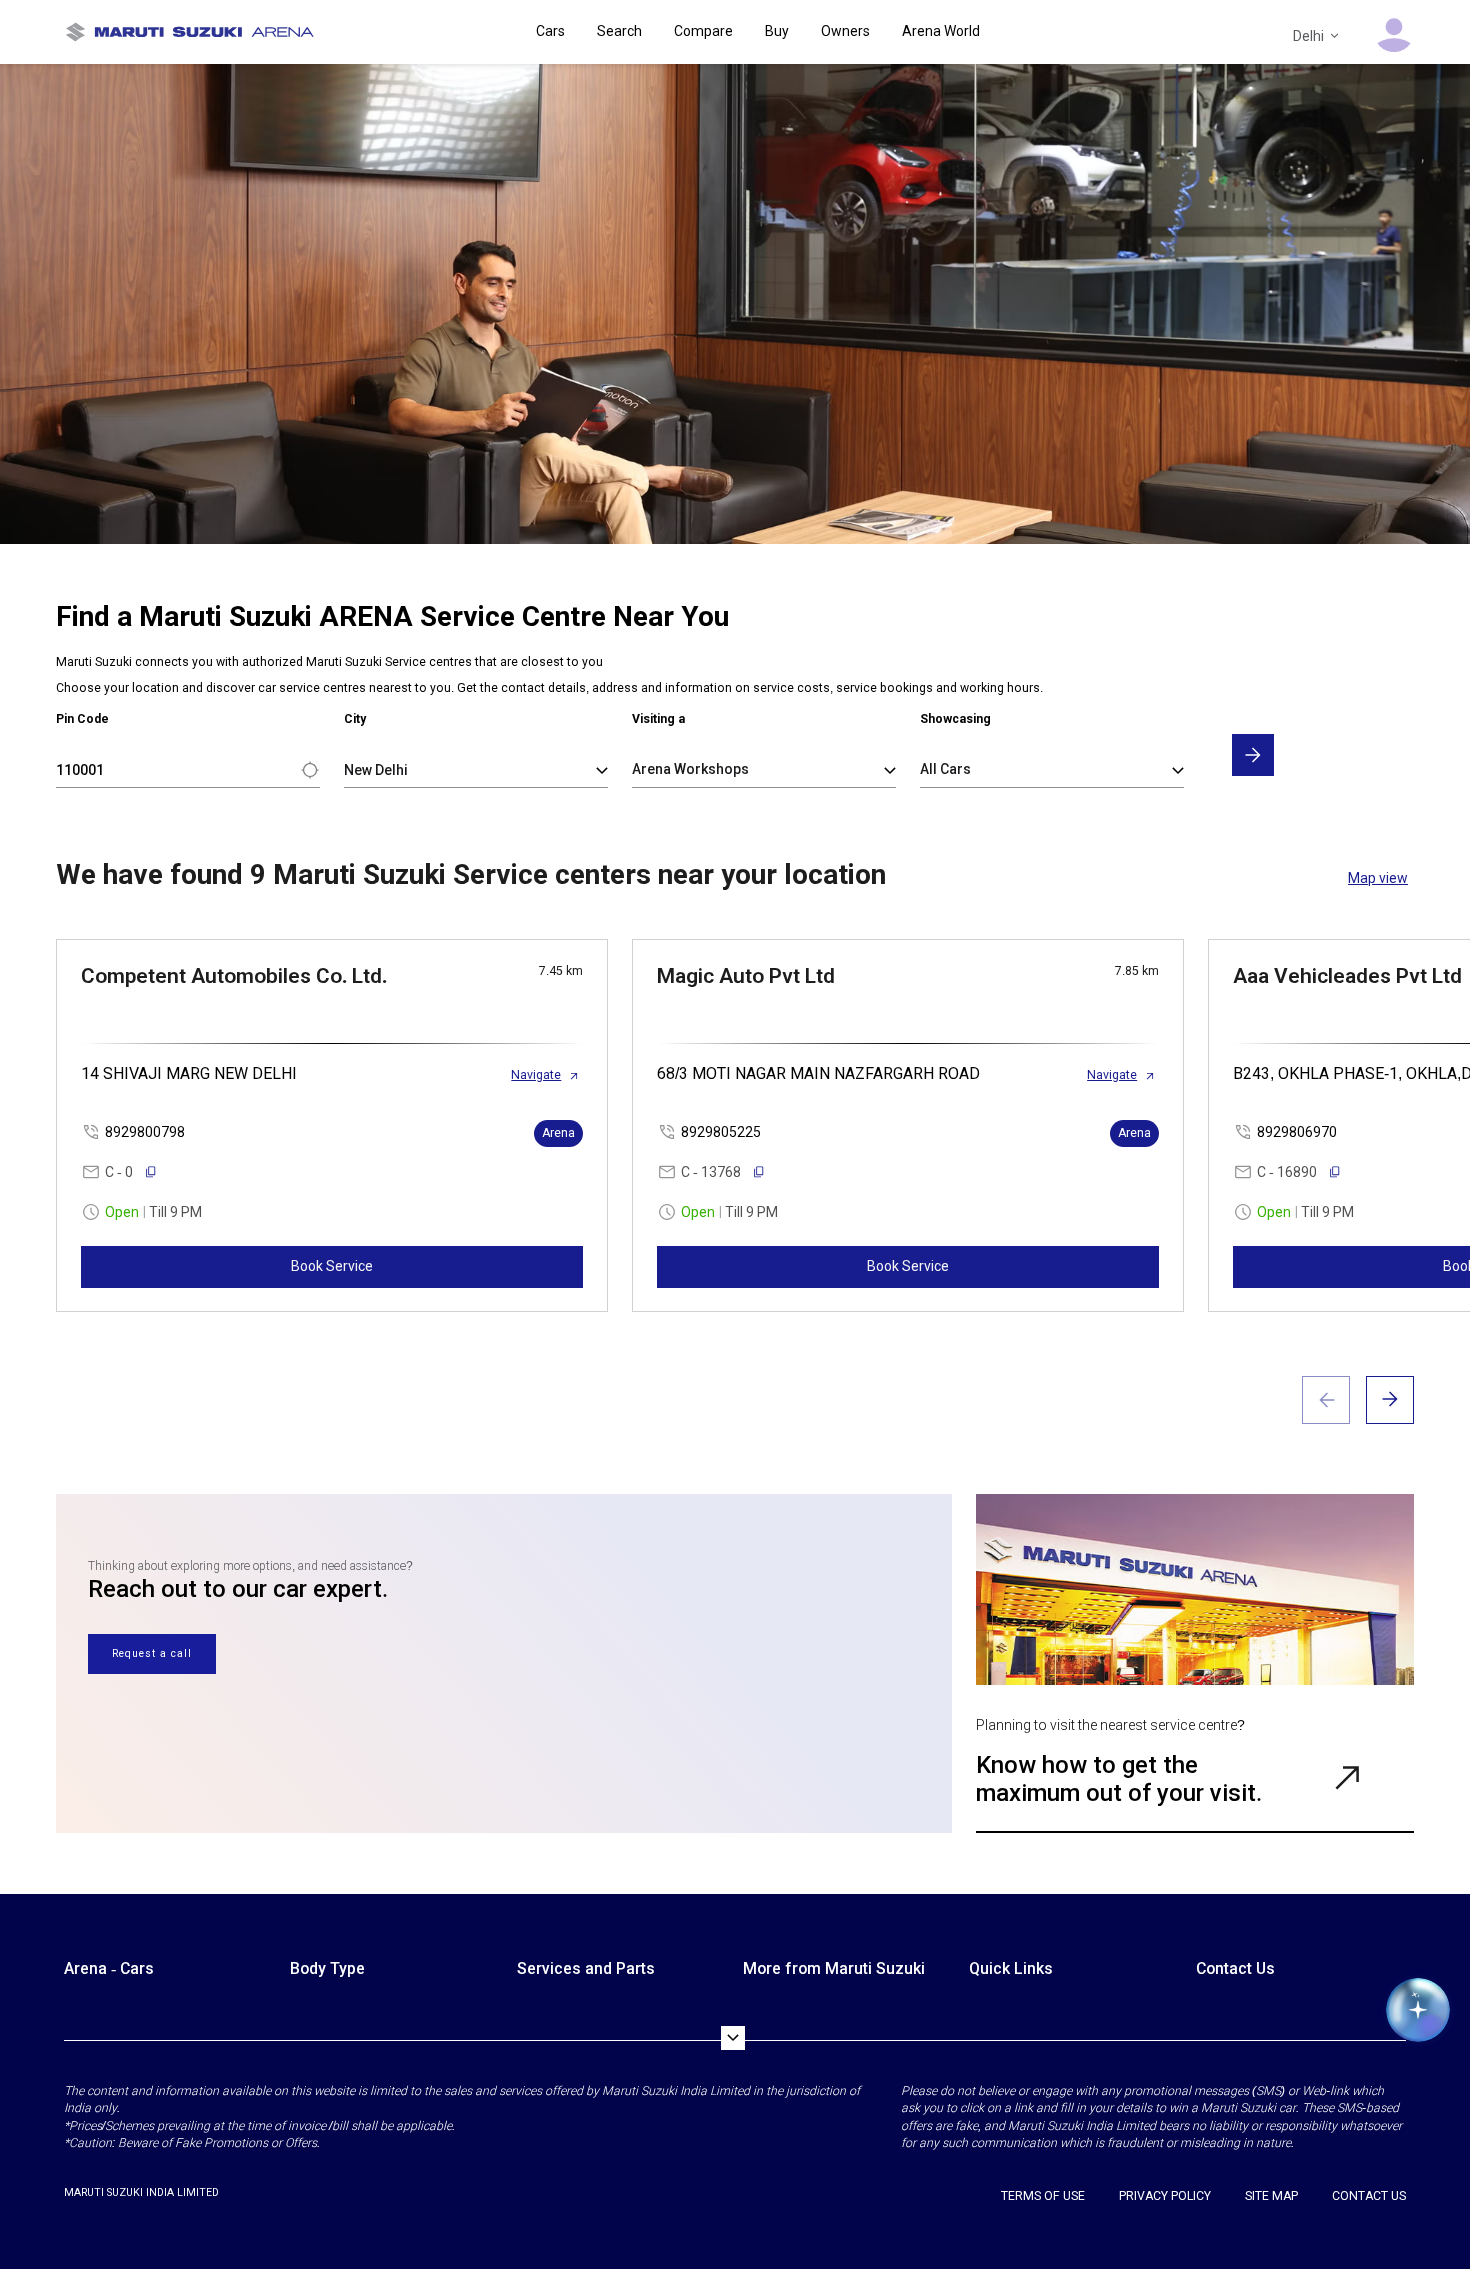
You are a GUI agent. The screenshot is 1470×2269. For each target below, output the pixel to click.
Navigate (536, 1075)
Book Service (332, 1266)
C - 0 (119, 1172)
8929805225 (721, 1132)
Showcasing (955, 719)
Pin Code (82, 719)
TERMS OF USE (1043, 2196)
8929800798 (145, 1132)
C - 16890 (1287, 1172)
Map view (1378, 878)
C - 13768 (711, 1172)
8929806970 (1297, 1132)
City (355, 719)
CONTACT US (1369, 2196)
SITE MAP (1271, 2196)
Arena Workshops (690, 769)
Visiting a (658, 719)
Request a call (152, 1653)
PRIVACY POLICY (1165, 2196)
